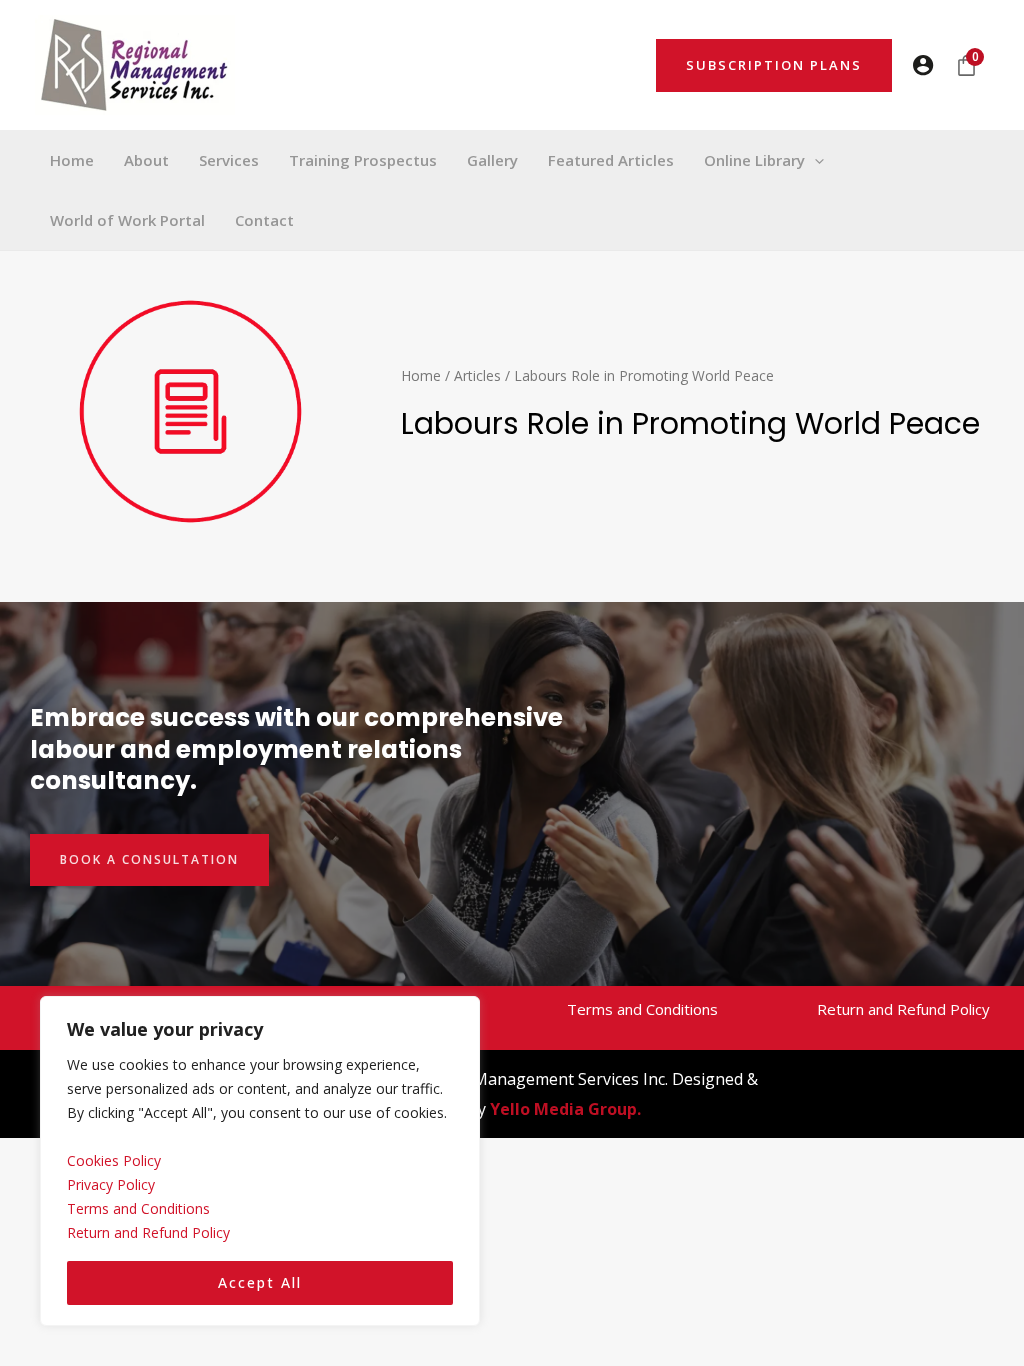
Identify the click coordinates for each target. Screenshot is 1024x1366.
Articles (477, 375)
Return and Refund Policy (148, 1232)
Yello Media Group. (565, 1109)
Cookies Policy (114, 1160)
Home (421, 375)
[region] (260, 1161)
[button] (774, 65)
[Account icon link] (923, 65)
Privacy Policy (111, 1184)
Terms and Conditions (138, 1208)
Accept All (260, 1282)
